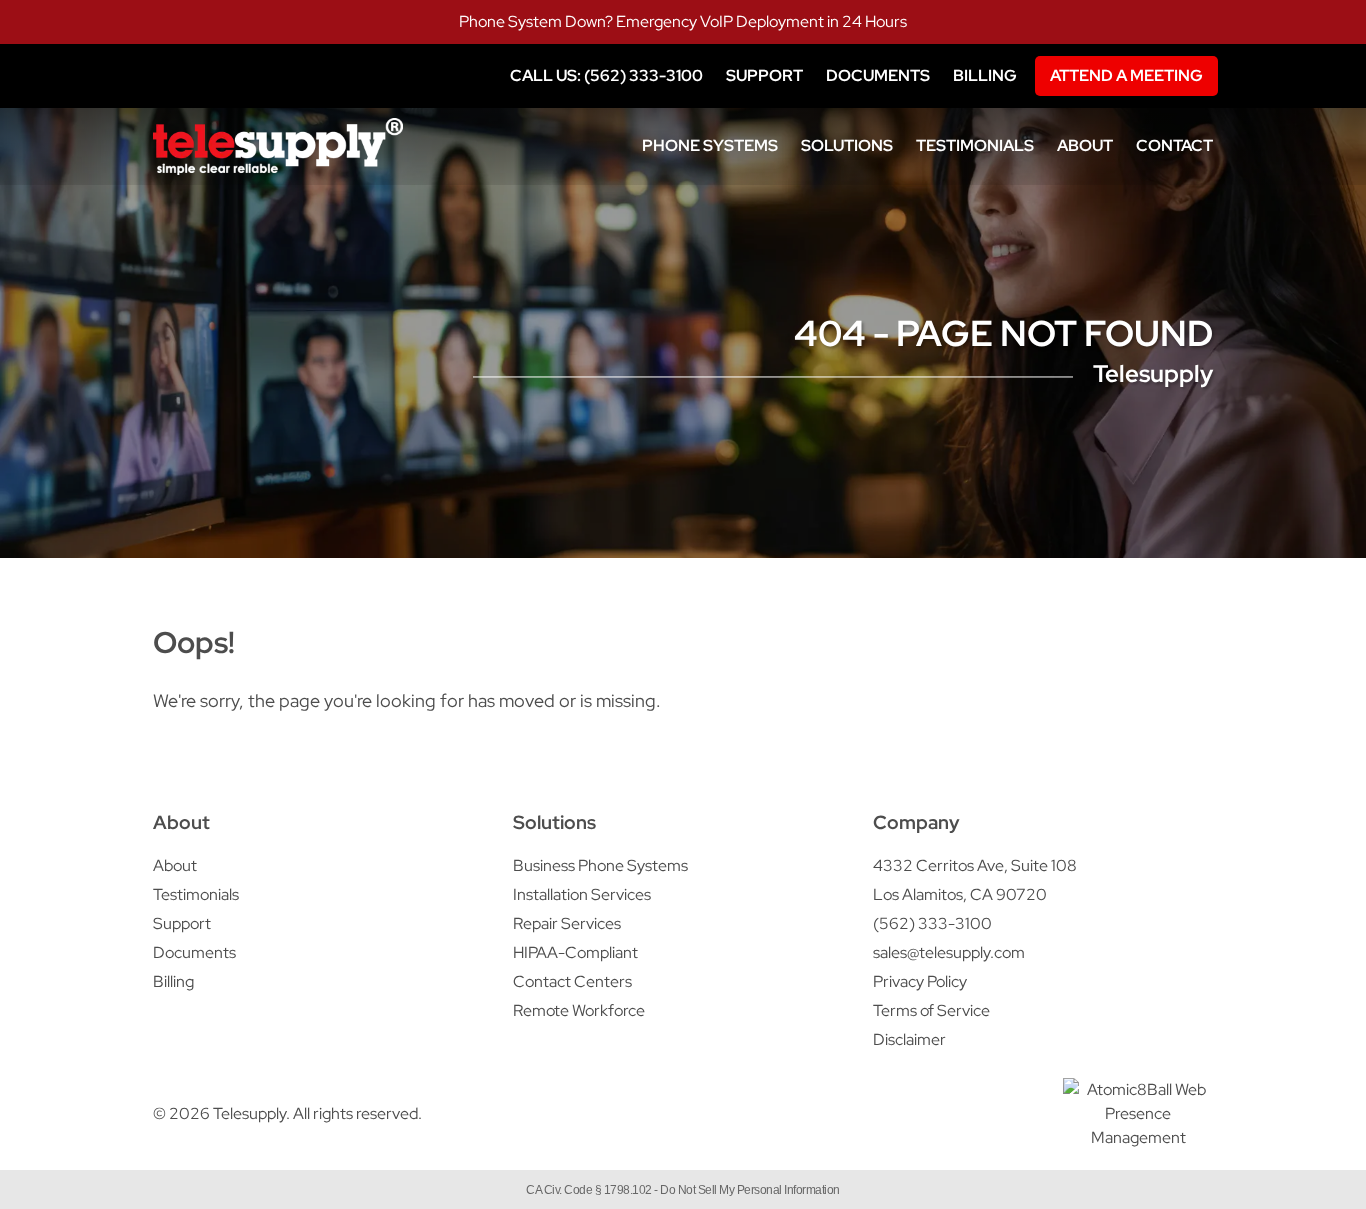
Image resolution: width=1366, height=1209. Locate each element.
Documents (878, 75)
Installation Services (582, 894)
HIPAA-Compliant (575, 952)
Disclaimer (909, 1039)
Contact (1174, 145)
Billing (985, 75)
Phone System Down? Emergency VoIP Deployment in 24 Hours (683, 21)
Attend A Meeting (1126, 75)
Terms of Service (931, 1010)
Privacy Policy (920, 981)
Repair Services (567, 923)
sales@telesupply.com (949, 952)
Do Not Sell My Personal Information (750, 1190)
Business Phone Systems (600, 865)
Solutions (847, 145)
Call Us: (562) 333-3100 (606, 75)
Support (764, 75)
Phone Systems (710, 145)
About (1085, 145)
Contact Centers (572, 981)
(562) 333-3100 (932, 923)
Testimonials (975, 145)
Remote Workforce (579, 1010)
